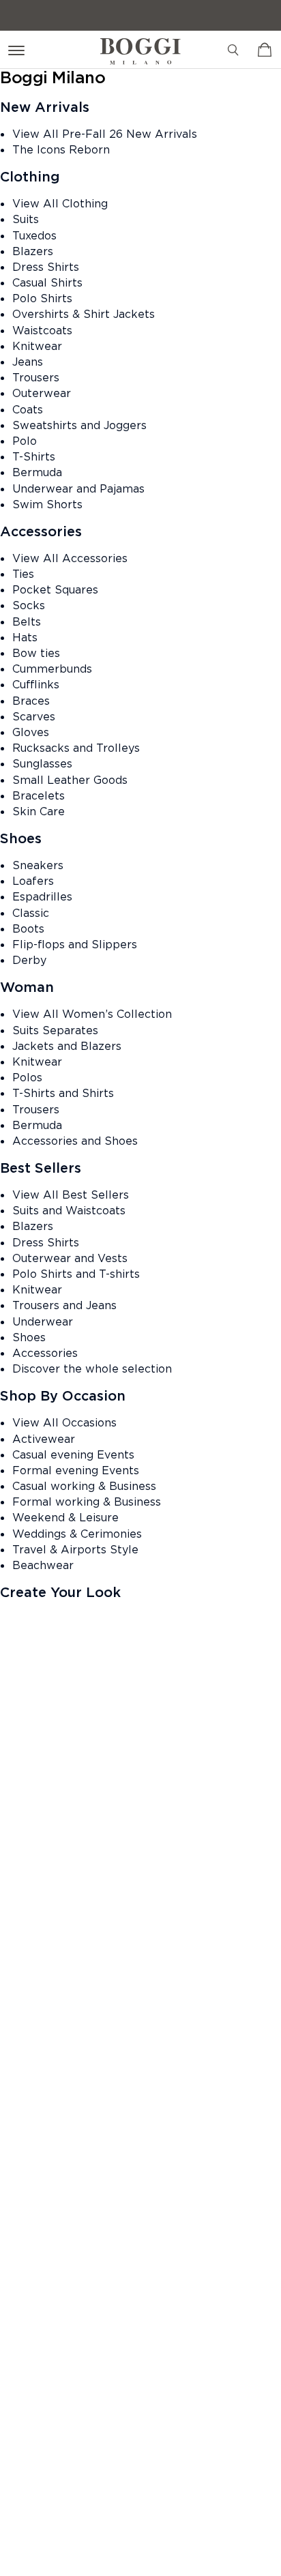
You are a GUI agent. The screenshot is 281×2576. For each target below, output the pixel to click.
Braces (31, 701)
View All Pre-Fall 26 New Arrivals (105, 134)
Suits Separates (55, 1030)
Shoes (21, 838)
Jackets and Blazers (67, 1046)
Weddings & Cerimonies (77, 1534)
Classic (31, 913)
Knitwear (37, 346)
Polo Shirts (42, 298)
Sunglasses (42, 763)
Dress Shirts (46, 267)
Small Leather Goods (70, 780)
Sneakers (38, 865)
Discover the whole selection (92, 1368)
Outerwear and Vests (70, 1258)
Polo (25, 441)
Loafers (33, 881)
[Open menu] (19, 49)
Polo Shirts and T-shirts (76, 1274)
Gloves (31, 732)
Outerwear (42, 393)
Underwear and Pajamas (78, 488)
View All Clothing (60, 203)
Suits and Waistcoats (69, 1210)
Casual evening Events (73, 1454)
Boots (28, 928)
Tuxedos (34, 235)
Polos (27, 1077)
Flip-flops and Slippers (75, 944)
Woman (27, 987)
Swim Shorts (47, 504)
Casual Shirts (47, 282)
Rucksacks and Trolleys (76, 748)
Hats (25, 637)
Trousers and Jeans (64, 1305)
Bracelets (39, 795)
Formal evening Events (76, 1470)
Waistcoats (42, 330)
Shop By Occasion (63, 1396)
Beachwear (43, 1565)
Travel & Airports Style (75, 1549)
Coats (28, 409)
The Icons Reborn (61, 149)
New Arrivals (45, 107)
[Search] (233, 50)
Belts (27, 621)
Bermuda (37, 472)
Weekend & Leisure (65, 1517)
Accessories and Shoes (75, 1141)
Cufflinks (36, 684)
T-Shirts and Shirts (63, 1093)
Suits (26, 219)
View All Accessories (70, 558)
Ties (23, 574)
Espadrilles (42, 896)
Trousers (36, 377)
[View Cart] (265, 50)
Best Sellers (41, 1168)
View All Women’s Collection (92, 1014)
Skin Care (39, 811)
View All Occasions (64, 1422)
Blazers (33, 251)
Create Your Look (60, 1592)
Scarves (34, 716)
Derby (29, 960)
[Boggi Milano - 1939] (140, 46)
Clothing (30, 177)
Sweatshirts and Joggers (79, 425)
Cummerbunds (52, 669)
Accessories (41, 531)
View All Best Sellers (71, 1195)
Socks (29, 605)
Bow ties (36, 653)
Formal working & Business (87, 1502)
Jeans (28, 362)
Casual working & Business (84, 1486)
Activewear (44, 1439)
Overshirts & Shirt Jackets (84, 314)
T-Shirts (34, 456)
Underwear (43, 1321)
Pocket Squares (55, 589)
